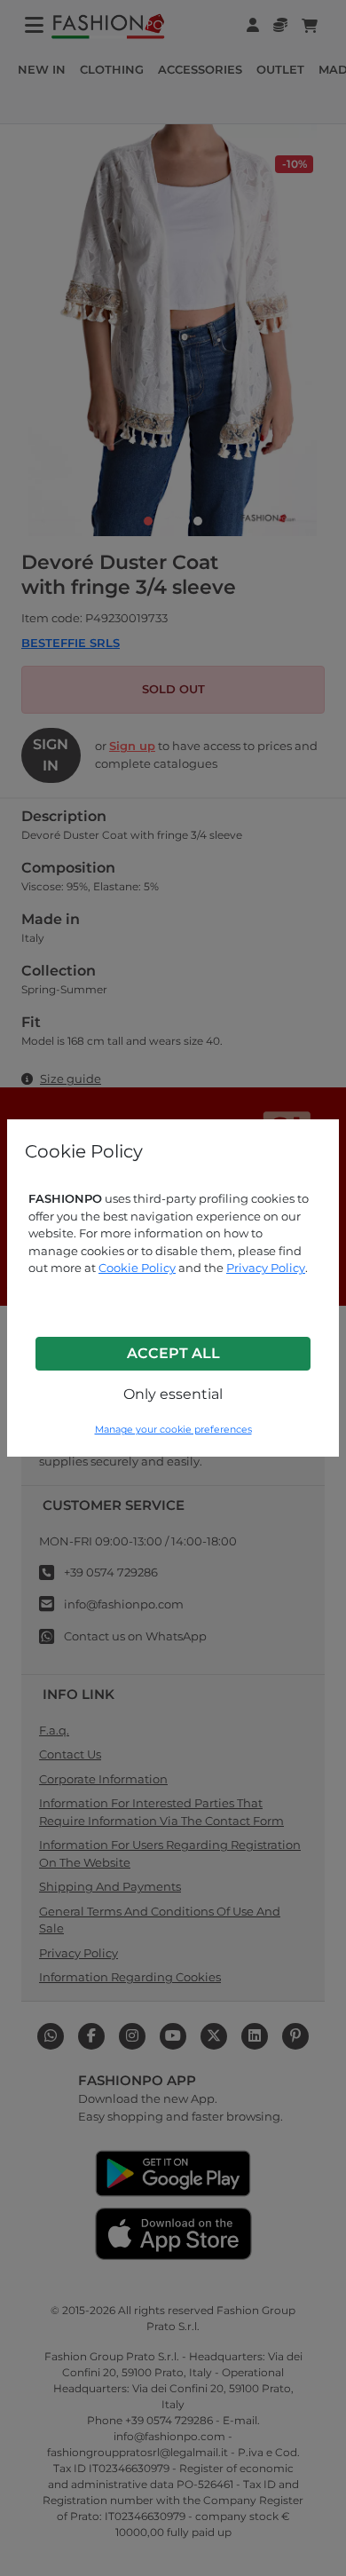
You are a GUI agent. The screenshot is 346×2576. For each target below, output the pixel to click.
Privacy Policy (266, 1268)
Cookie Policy (137, 1268)
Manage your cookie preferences (173, 1430)
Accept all (173, 1353)
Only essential (173, 1394)
